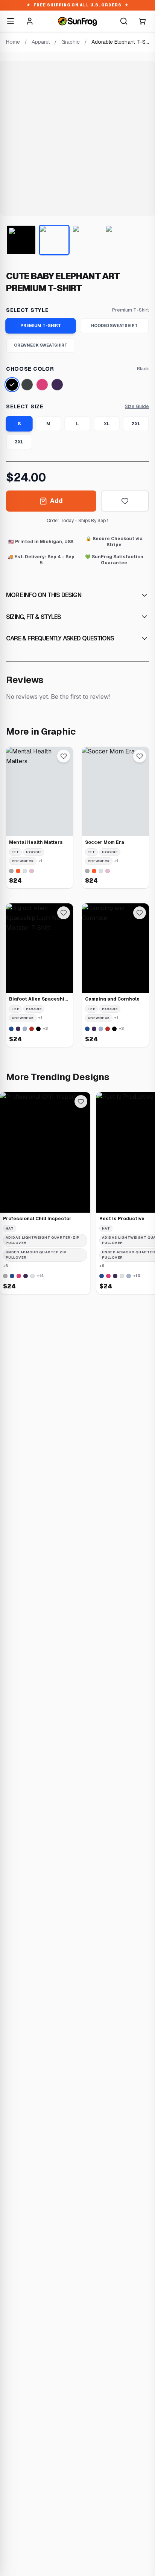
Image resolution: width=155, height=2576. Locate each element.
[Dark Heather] (27, 385)
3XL (19, 442)
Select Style (27, 310)
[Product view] (21, 240)
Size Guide (137, 406)
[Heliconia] (42, 385)
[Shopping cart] (142, 21)
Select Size (25, 406)
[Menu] (11, 21)
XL (107, 424)
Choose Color (30, 369)
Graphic (71, 42)
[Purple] (57, 385)
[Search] (124, 21)
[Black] (12, 385)
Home (13, 42)
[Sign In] (30, 21)
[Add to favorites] (125, 501)
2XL (136, 424)
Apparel (41, 42)
